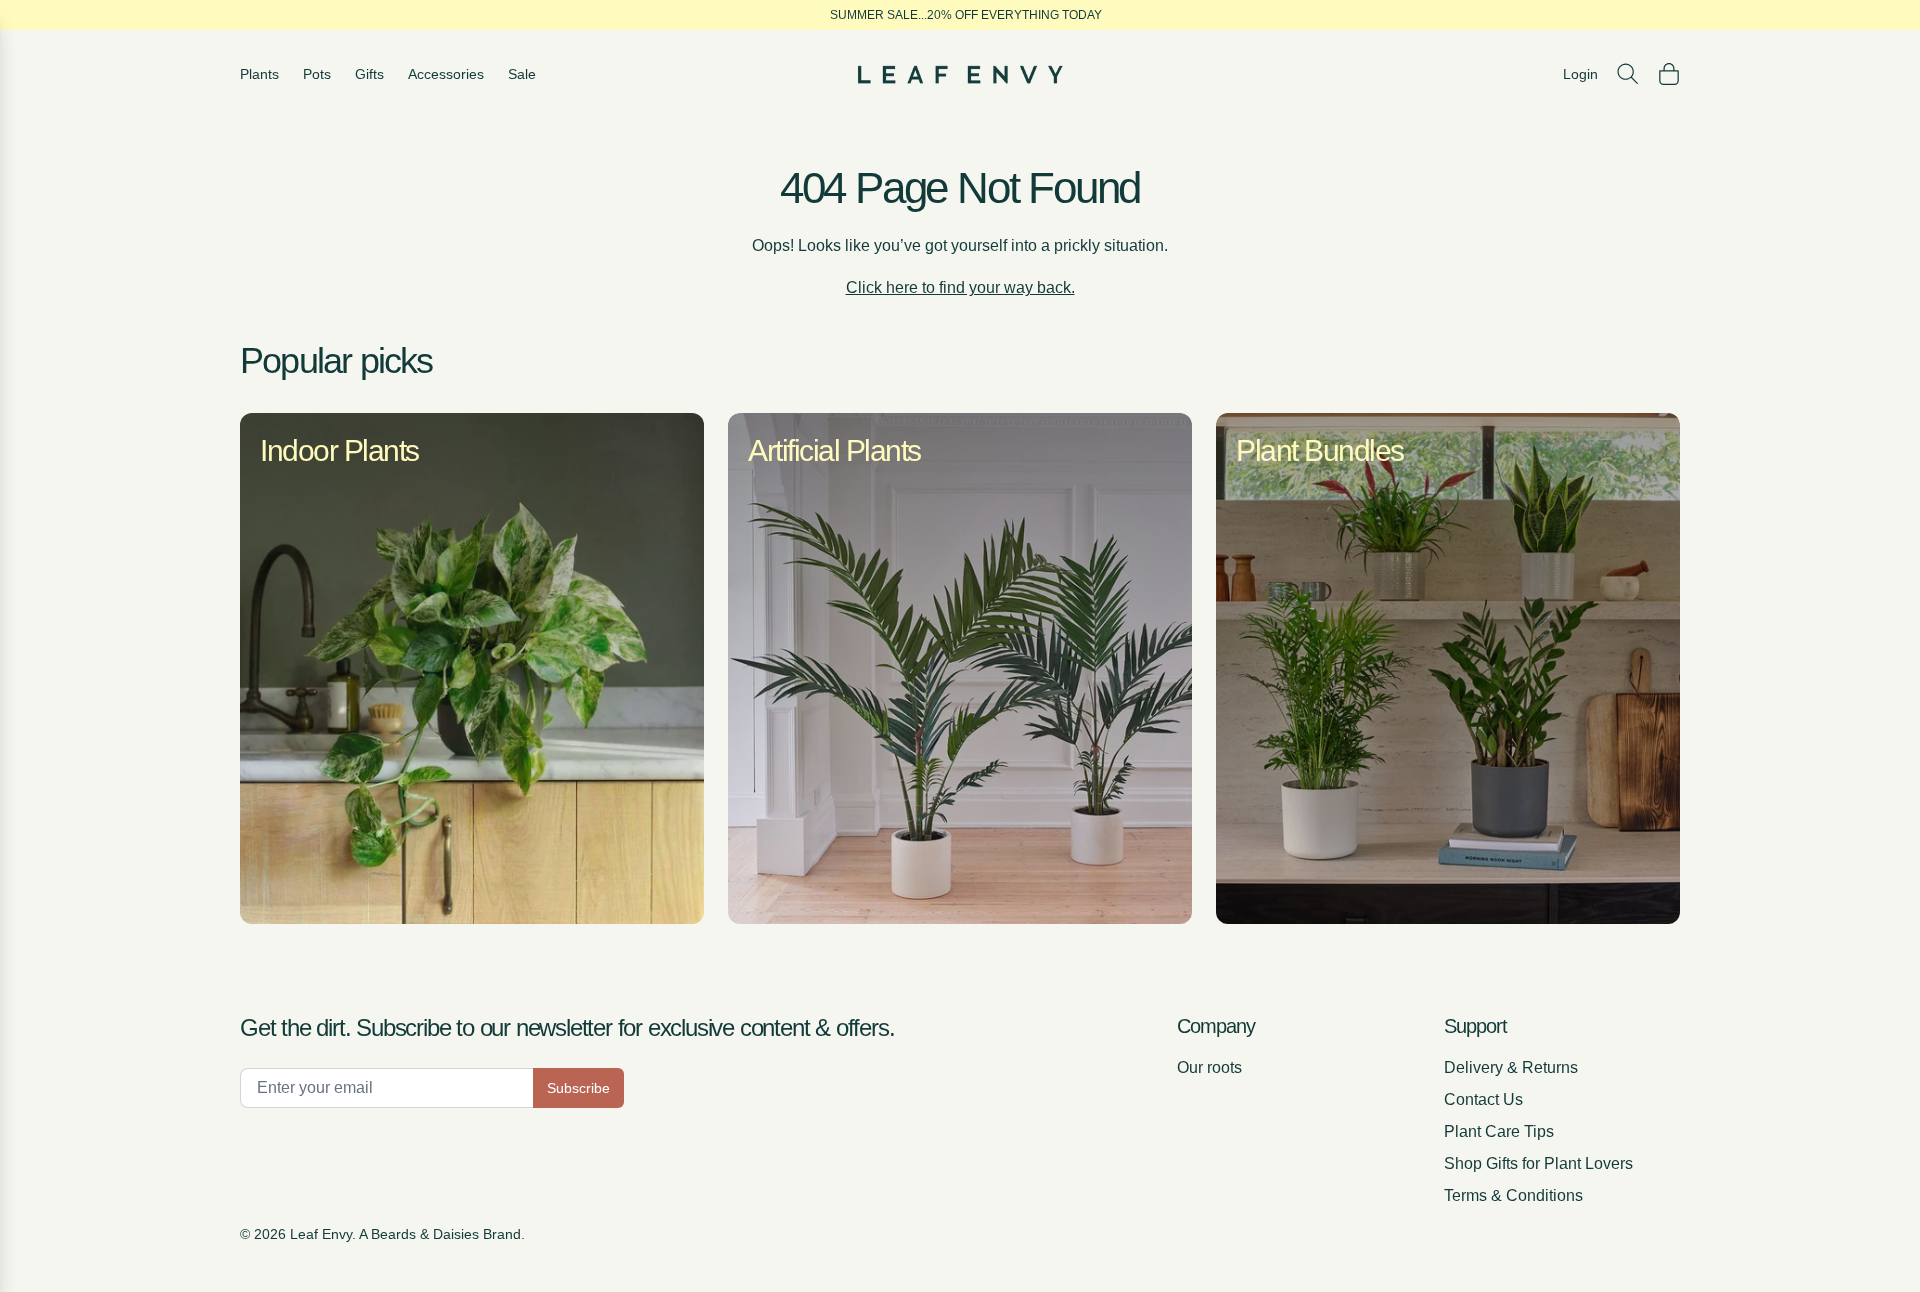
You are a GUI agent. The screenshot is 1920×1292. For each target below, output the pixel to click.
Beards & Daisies (425, 1234)
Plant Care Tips (1499, 1131)
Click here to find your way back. (960, 287)
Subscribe (578, 1088)
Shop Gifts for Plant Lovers (1538, 1163)
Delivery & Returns (1511, 1067)
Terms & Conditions (1513, 1195)
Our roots (1209, 1067)
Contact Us (1483, 1099)
